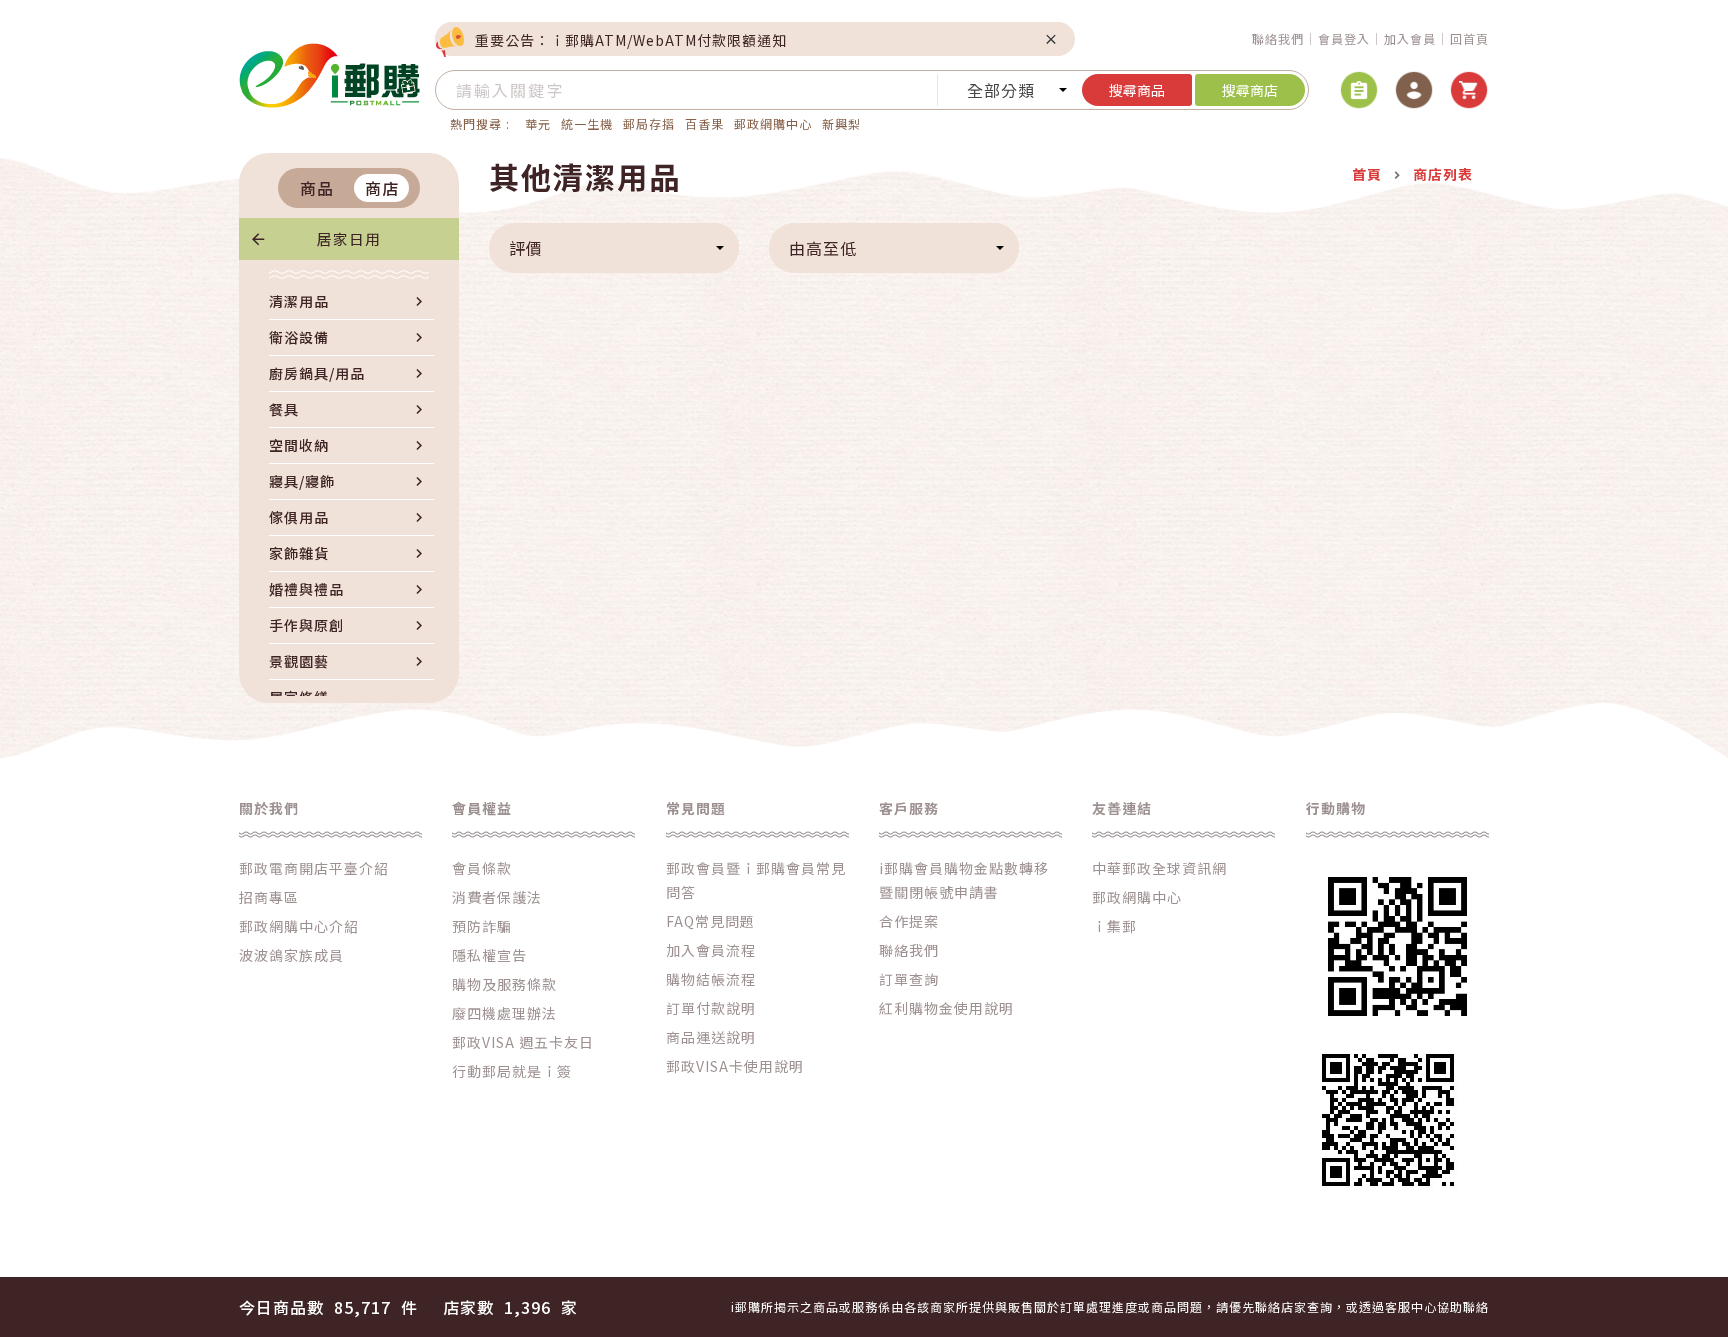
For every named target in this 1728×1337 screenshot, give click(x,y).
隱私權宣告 (489, 955)
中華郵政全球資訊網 (1159, 868)
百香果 (704, 123)
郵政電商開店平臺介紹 (314, 868)
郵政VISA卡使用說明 (735, 1066)
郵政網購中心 (773, 123)
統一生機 (587, 123)
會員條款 (482, 868)
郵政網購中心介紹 (299, 926)
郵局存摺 (649, 123)
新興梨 (841, 123)
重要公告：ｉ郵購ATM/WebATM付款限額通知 (631, 40)
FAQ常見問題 (710, 921)
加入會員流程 (711, 950)
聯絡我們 (1278, 38)
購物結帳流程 (711, 979)
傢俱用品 (299, 517)
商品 (317, 188)
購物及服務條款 (504, 984)
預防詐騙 (482, 926)
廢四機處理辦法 (504, 1013)
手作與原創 (306, 625)
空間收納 (299, 445)
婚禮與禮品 (306, 589)
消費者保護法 (497, 897)
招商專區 (269, 897)
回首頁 (1469, 38)
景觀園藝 (299, 661)
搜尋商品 (1137, 90)
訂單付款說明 (711, 1008)
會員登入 (1344, 38)
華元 (538, 123)
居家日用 (349, 238)
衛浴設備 (299, 337)
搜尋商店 (1250, 90)
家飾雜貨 (299, 553)
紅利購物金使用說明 (946, 1008)
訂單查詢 (909, 979)
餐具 (284, 409)
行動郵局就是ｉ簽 (512, 1071)
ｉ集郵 (1114, 926)
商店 (382, 188)
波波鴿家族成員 (291, 955)
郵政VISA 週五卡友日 (523, 1042)
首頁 (1367, 174)
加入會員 (1410, 38)
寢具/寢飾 (302, 481)
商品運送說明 (711, 1037)
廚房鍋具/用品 (317, 373)
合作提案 (909, 921)
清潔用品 (299, 301)
